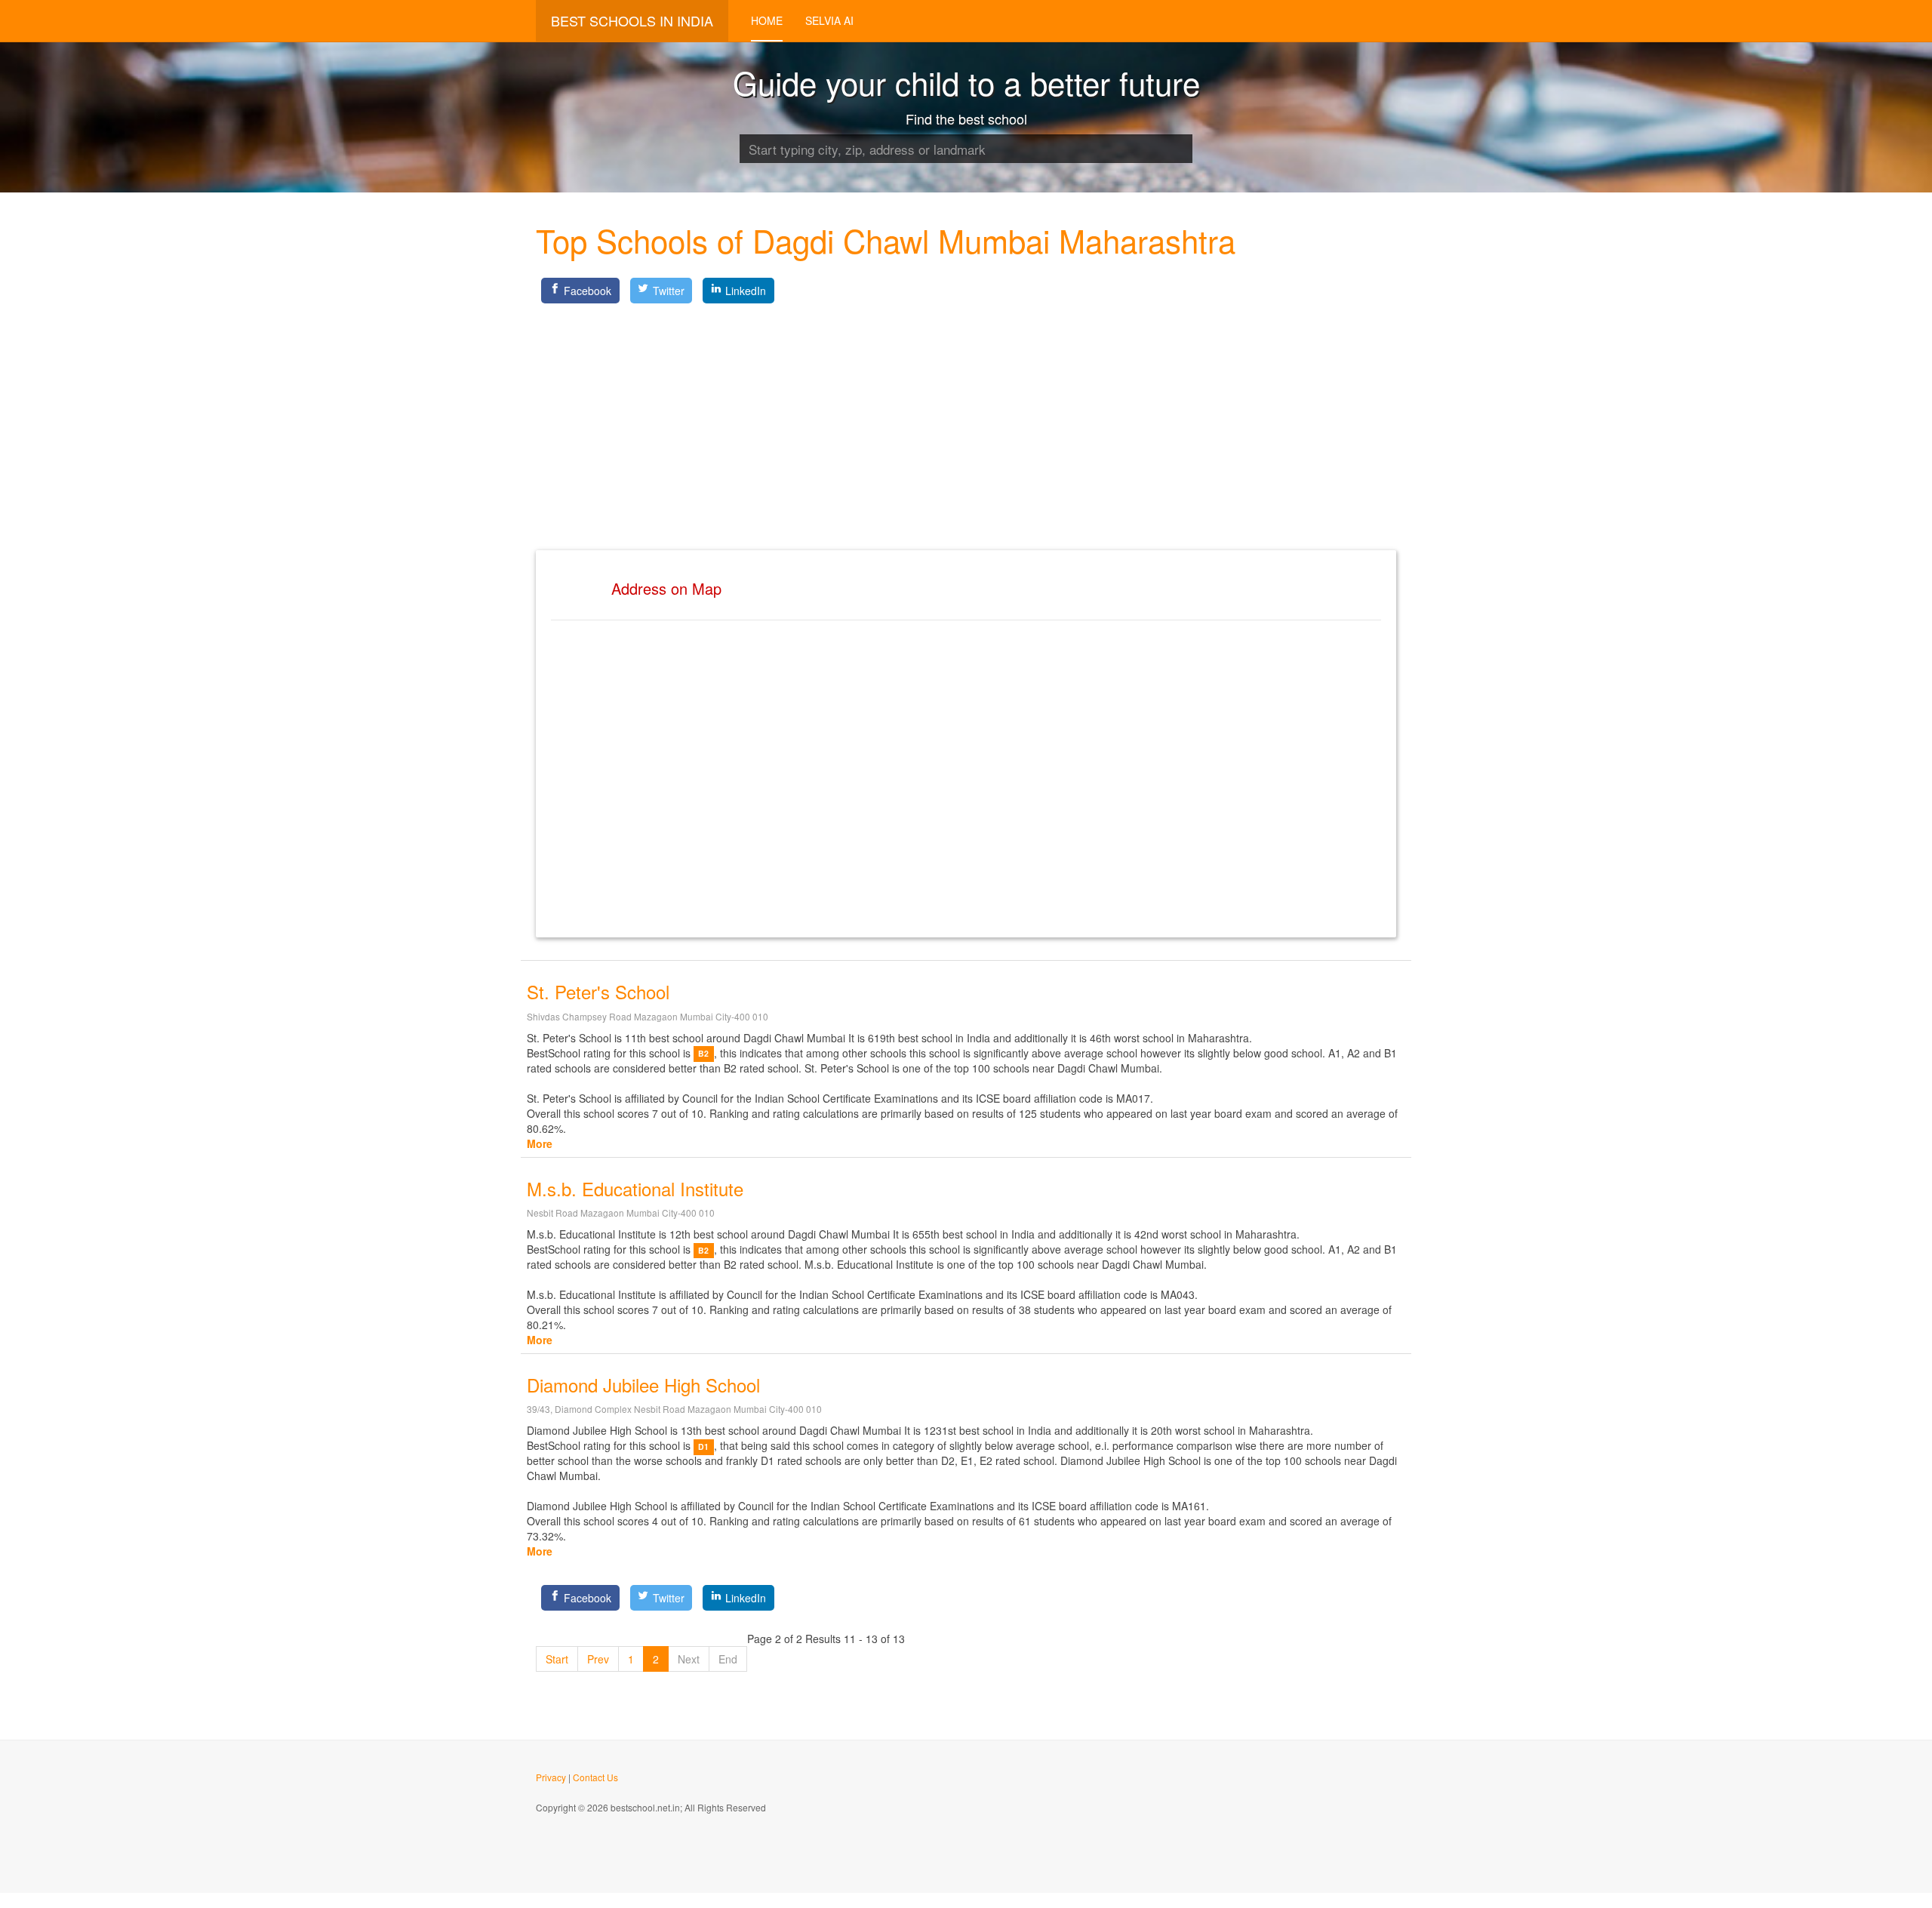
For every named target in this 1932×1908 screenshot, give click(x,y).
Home (767, 20)
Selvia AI (829, 20)
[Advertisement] (966, 414)
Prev (598, 1659)
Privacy (551, 1777)
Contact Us (595, 1777)
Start (557, 1659)
